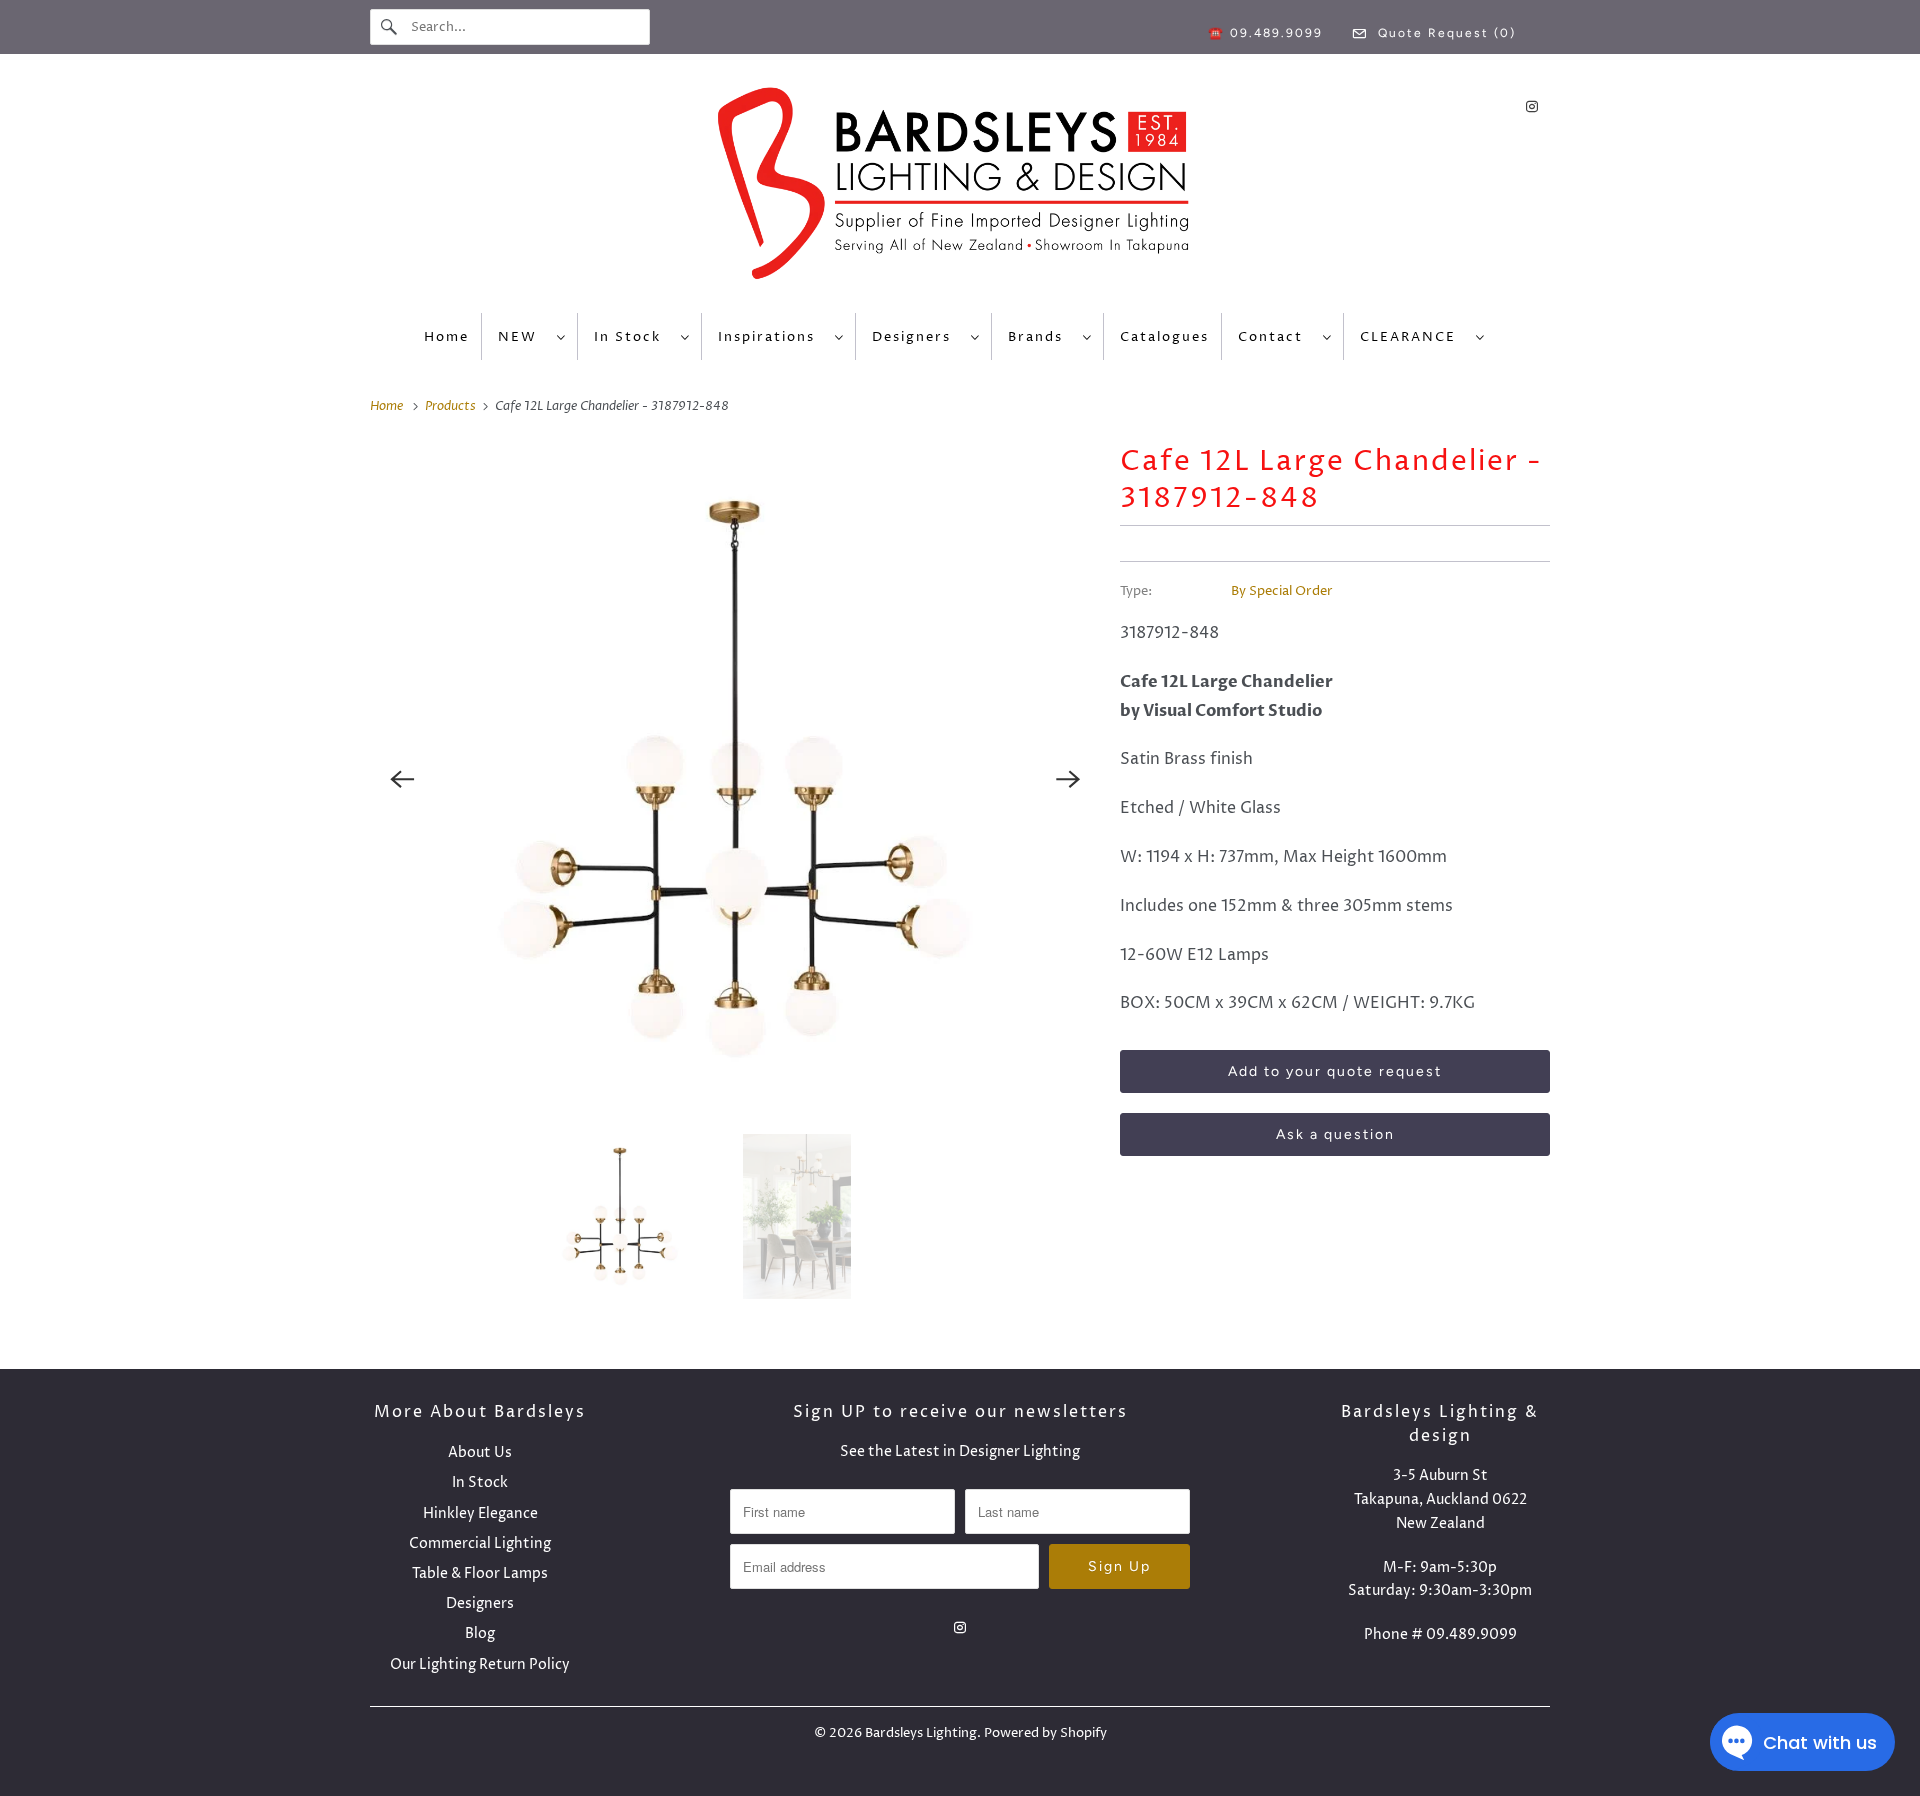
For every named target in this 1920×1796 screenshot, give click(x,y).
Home (446, 337)
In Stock (632, 337)
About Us (480, 1452)
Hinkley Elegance (480, 1513)
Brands (1040, 337)
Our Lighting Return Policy (480, 1664)
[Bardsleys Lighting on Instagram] (1532, 106)
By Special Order (1282, 591)
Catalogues (1164, 337)
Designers (916, 337)
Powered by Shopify (1045, 1733)
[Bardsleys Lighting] (960, 188)
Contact (1275, 337)
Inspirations (771, 337)
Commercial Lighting (480, 1543)
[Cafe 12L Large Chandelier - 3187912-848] (735, 779)
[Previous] (402, 779)
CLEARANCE (1413, 337)
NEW (522, 337)
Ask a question (1335, 1134)
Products (452, 406)
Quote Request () (1444, 33)
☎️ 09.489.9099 (1265, 33)
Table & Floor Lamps (480, 1573)
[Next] (1068, 779)
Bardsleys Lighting (921, 1733)
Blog (480, 1633)
